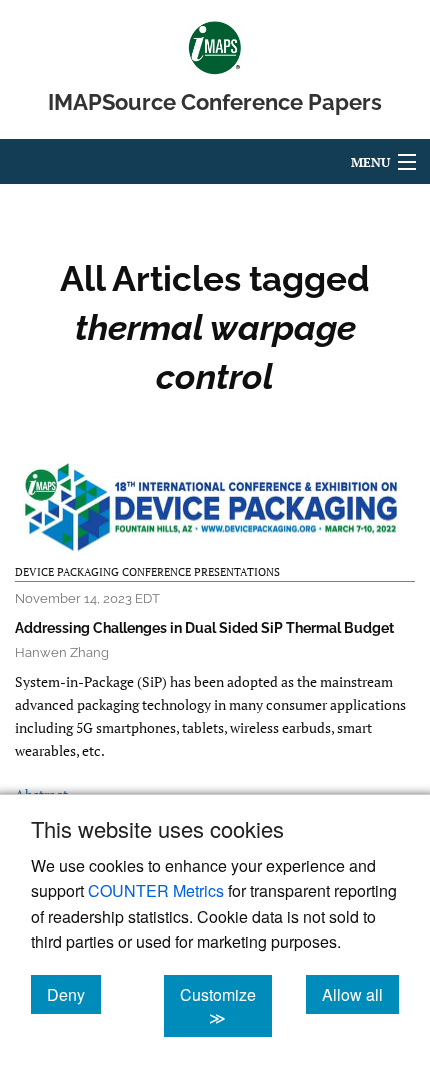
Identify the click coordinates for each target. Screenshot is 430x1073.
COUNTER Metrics (156, 890)
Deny (74, 994)
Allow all (360, 994)
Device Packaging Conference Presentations (147, 572)
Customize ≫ (226, 1006)
